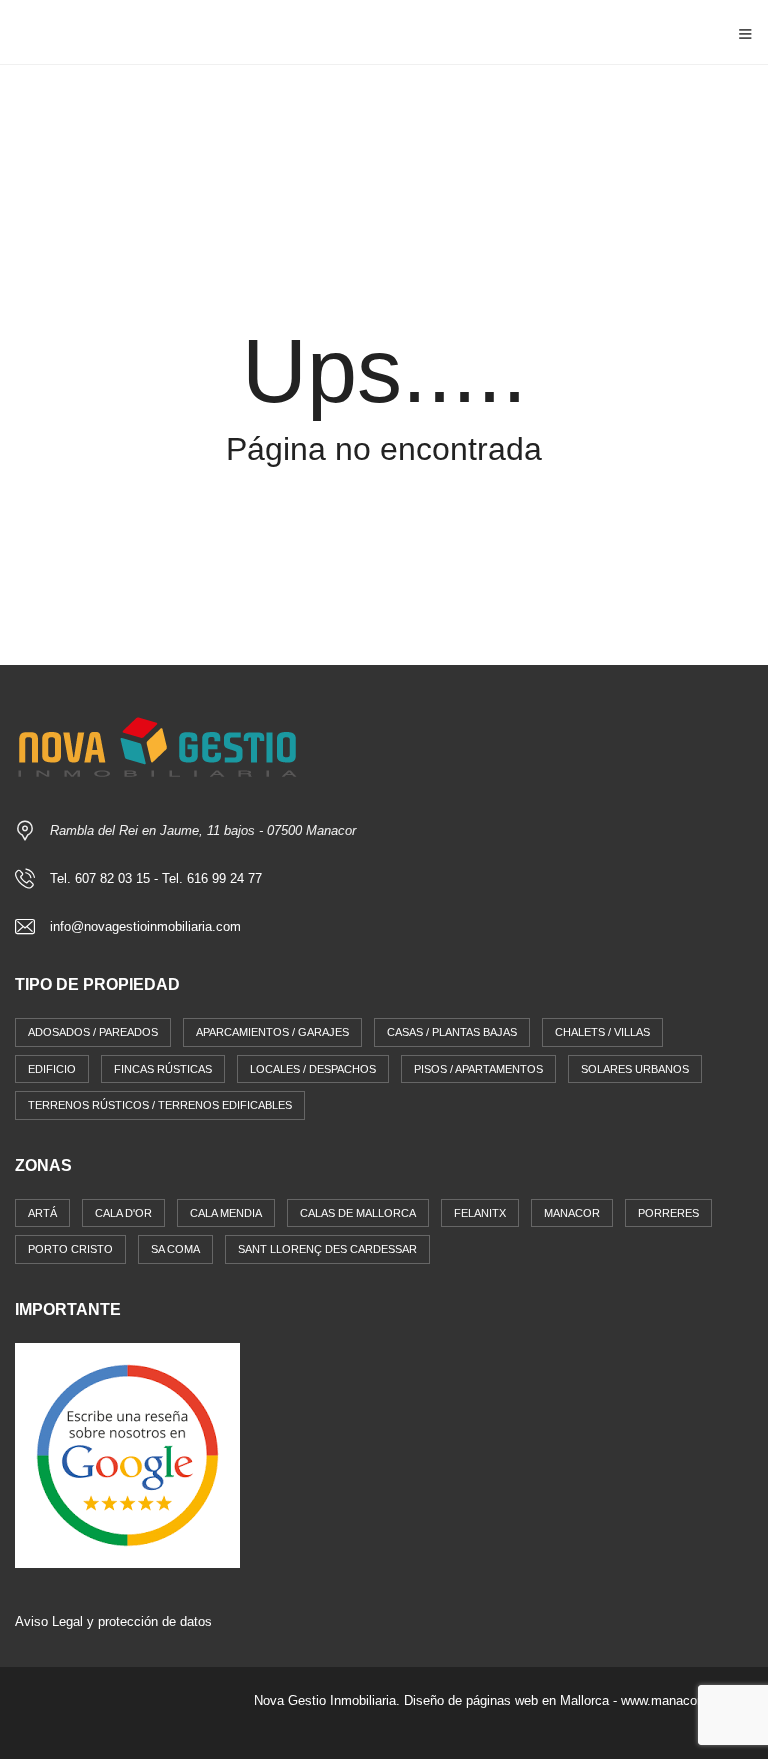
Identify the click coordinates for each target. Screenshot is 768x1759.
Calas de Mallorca (358, 1213)
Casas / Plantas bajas (452, 1032)
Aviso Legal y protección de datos (113, 1621)
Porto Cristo (70, 1249)
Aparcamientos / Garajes (272, 1032)
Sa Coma (175, 1249)
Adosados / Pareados (93, 1032)
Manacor (572, 1213)
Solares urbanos (635, 1069)
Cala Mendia (226, 1213)
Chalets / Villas (602, 1032)
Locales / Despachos (313, 1069)
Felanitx (480, 1213)
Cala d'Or (123, 1213)
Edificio (52, 1069)
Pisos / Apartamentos (478, 1069)
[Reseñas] (127, 1454)
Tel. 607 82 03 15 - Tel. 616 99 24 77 (156, 878)
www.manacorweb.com (687, 1700)
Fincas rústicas (163, 1069)
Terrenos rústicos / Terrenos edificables (160, 1105)
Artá (42, 1213)
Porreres (668, 1213)
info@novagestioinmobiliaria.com (145, 926)
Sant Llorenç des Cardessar (327, 1249)
